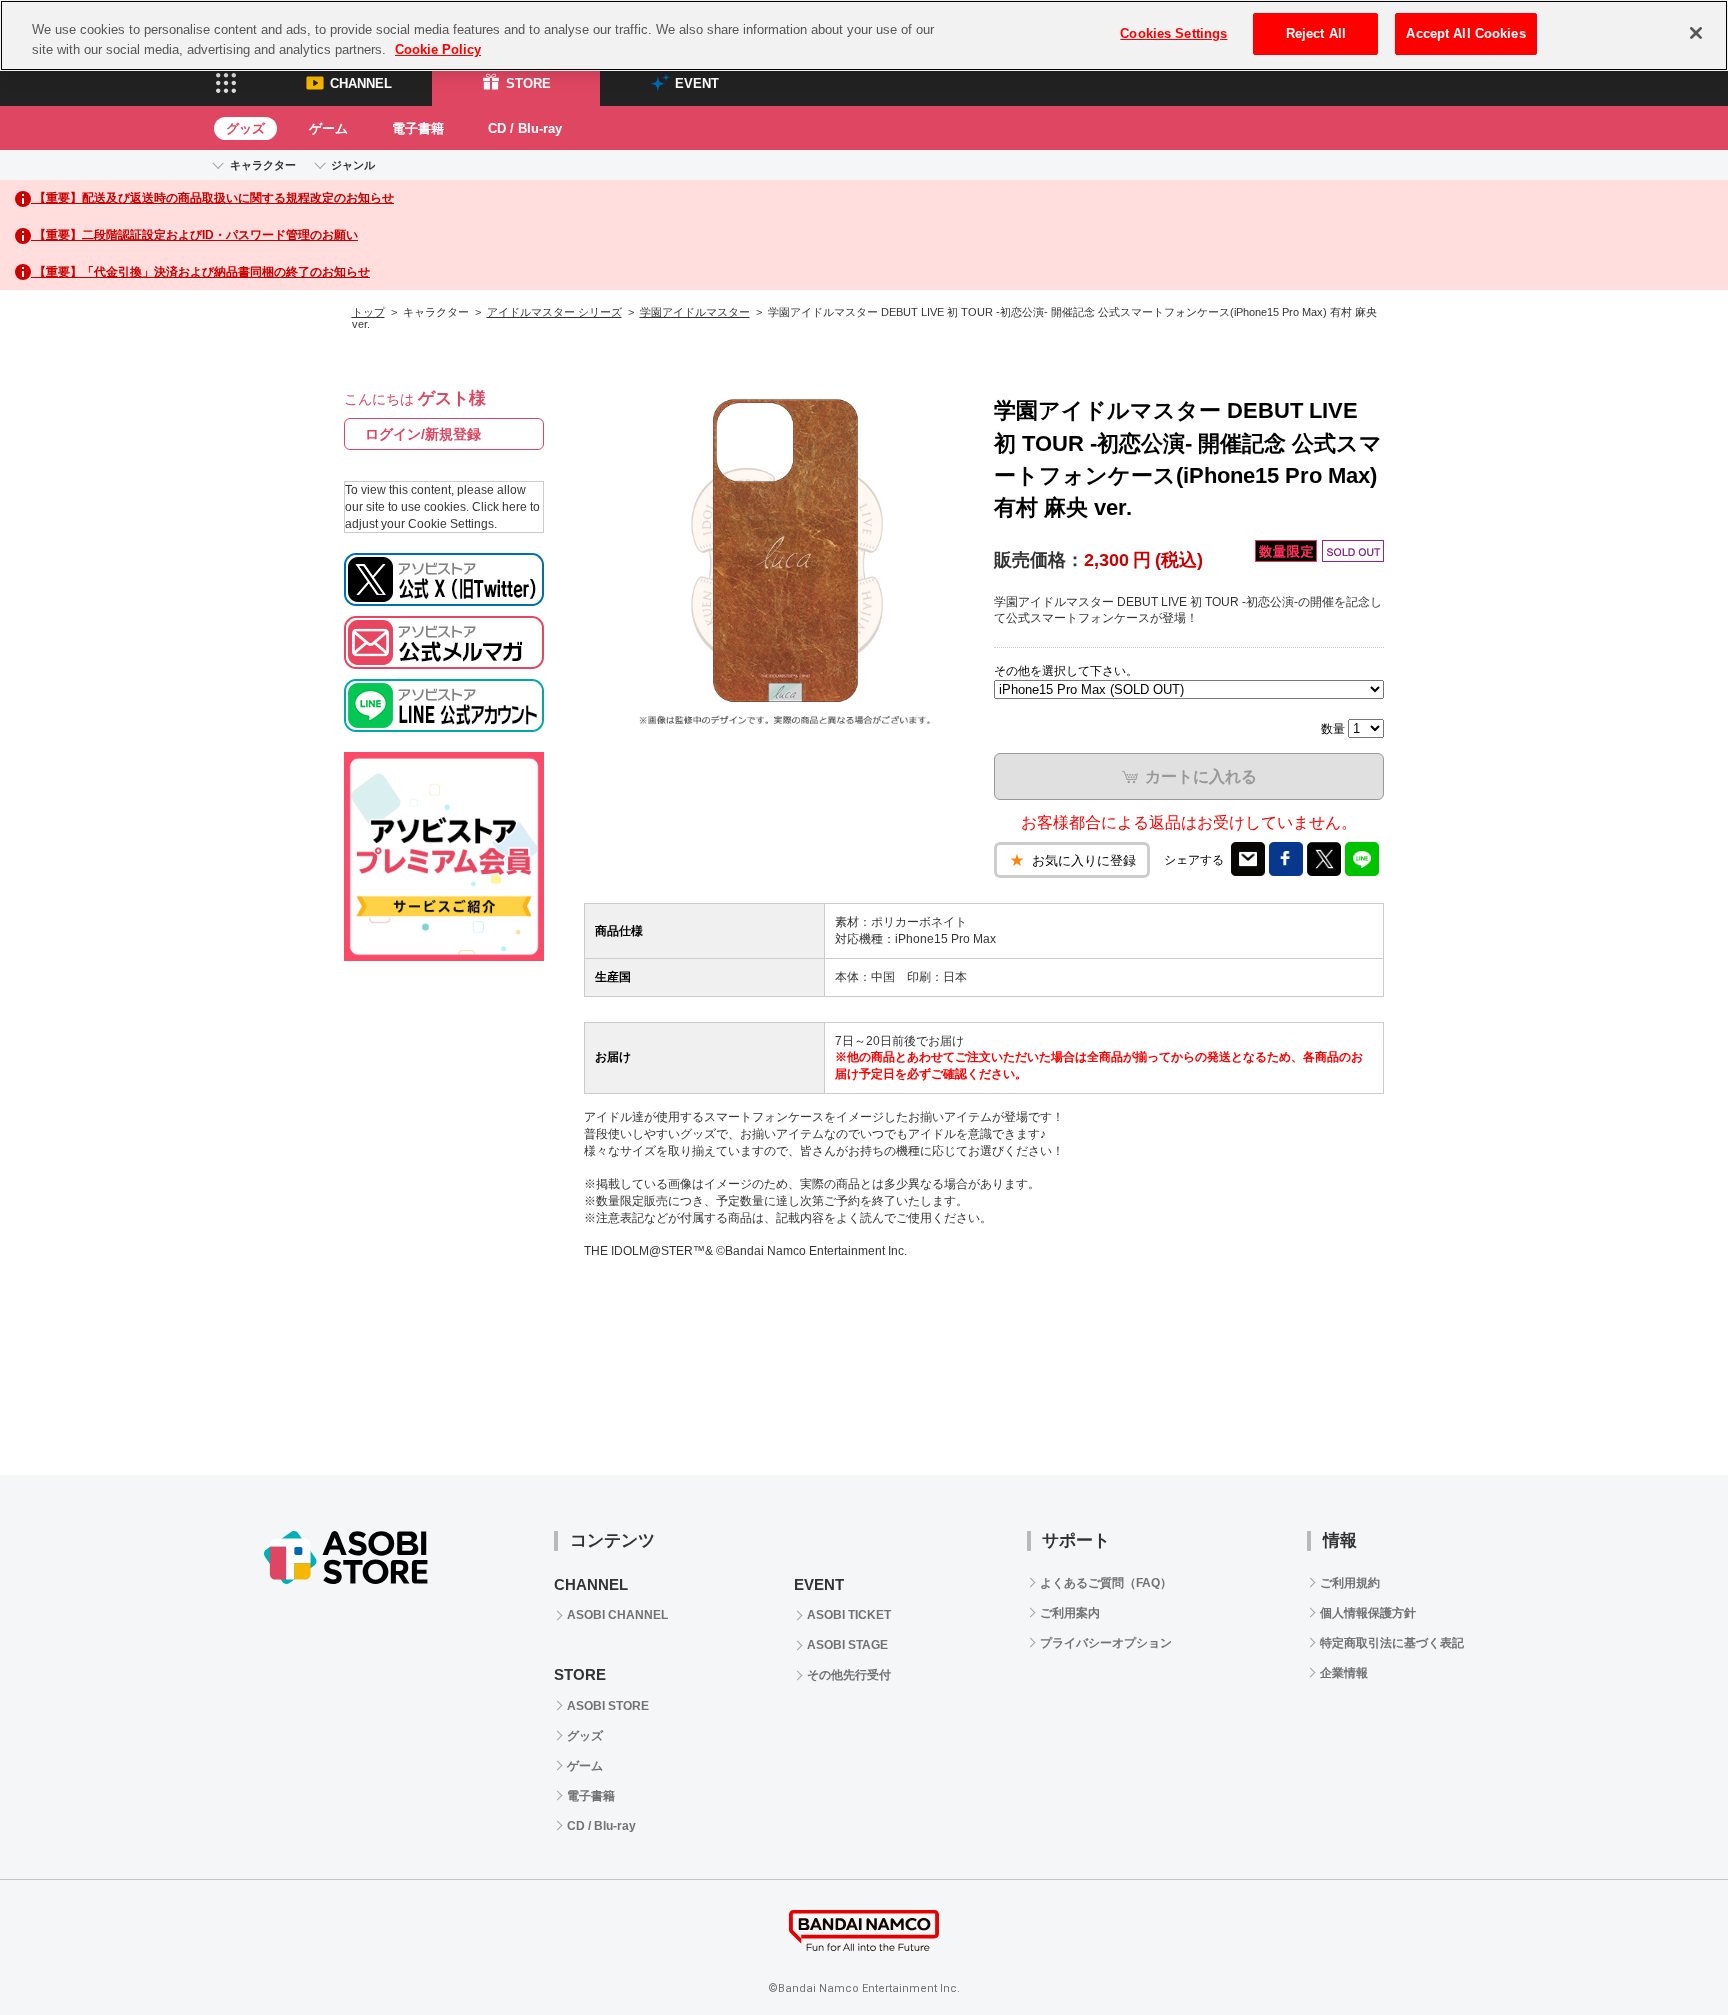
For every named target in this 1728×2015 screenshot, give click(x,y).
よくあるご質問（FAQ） (1106, 1583)
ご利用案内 (1070, 1613)
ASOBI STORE (608, 1706)
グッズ (245, 128)
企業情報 (1344, 1673)
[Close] (1696, 33)
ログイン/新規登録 (423, 434)
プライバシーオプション (1106, 1643)
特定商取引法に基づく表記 (1392, 1643)
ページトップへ (1663, 1950)
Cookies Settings (1173, 33)
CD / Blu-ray (525, 128)
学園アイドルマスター (695, 312)
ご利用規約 (1350, 1583)
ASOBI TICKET (849, 1615)
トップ (368, 312)
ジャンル (353, 165)
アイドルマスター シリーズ (554, 312)
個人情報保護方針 (1368, 1613)
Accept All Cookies (1465, 33)
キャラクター (263, 165)
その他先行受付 (849, 1675)
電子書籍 (418, 128)
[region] (864, 35)
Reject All (1316, 33)
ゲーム (328, 128)
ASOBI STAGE (847, 1645)
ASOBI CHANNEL (617, 1615)
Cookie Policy (438, 49)
